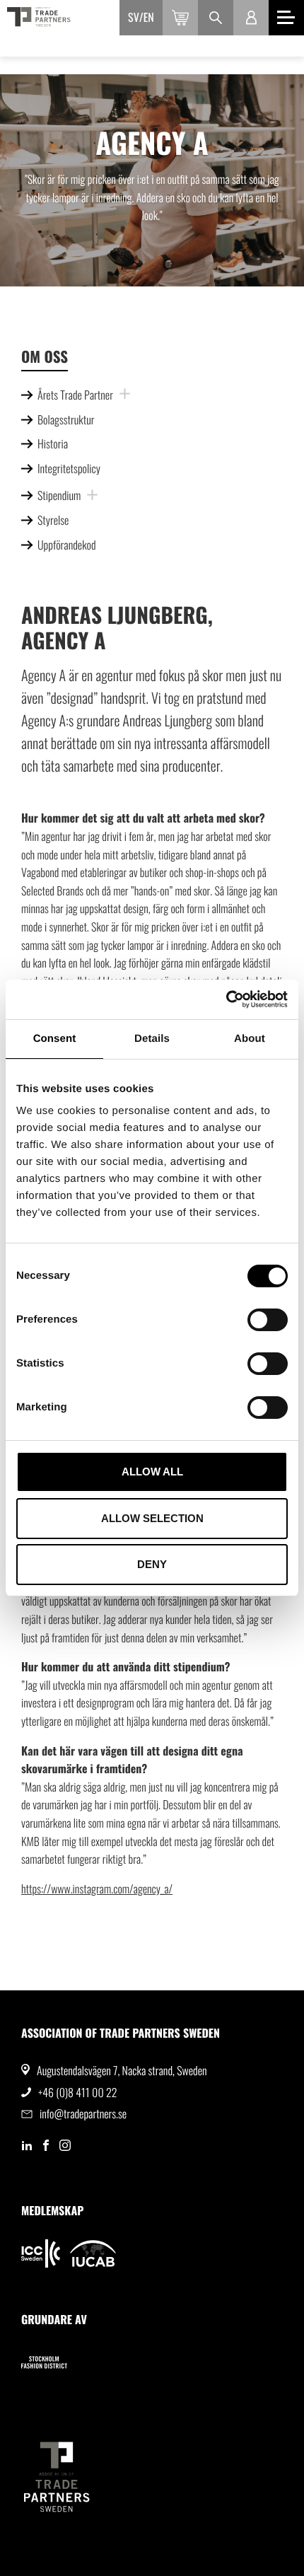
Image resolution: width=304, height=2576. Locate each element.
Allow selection (152, 1518)
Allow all (152, 1472)
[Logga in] (251, 18)
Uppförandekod (67, 545)
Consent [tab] (55, 1039)
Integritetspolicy (69, 468)
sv (134, 17)
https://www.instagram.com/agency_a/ (97, 1889)
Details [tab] (152, 1039)
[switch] (268, 1320)
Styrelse (53, 520)
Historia (53, 443)
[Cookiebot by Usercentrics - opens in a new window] (226, 999)
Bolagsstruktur (66, 419)
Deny (152, 1564)
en (149, 17)
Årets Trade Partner (75, 395)
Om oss (45, 357)
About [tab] (250, 1039)
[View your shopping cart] (180, 18)
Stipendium (59, 495)
